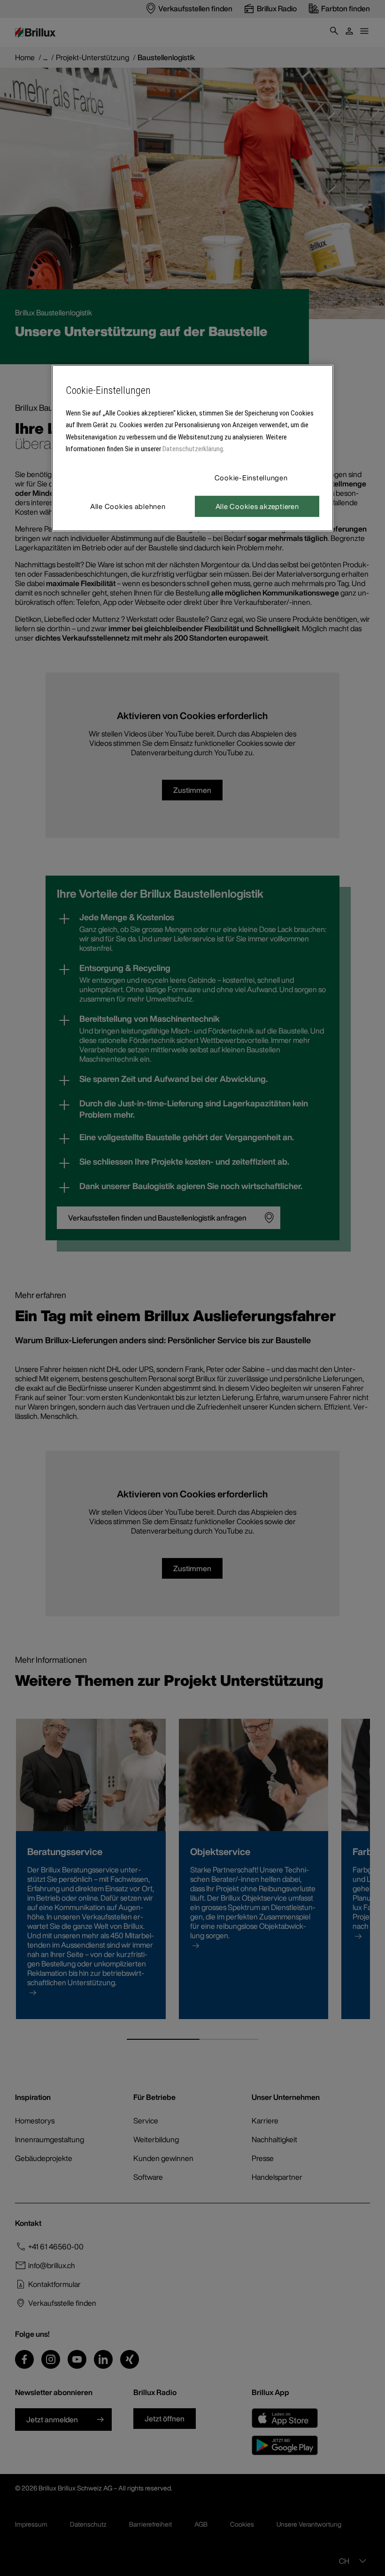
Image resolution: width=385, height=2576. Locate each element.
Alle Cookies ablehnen (128, 506)
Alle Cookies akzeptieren (257, 506)
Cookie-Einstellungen (251, 478)
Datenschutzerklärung (193, 449)
